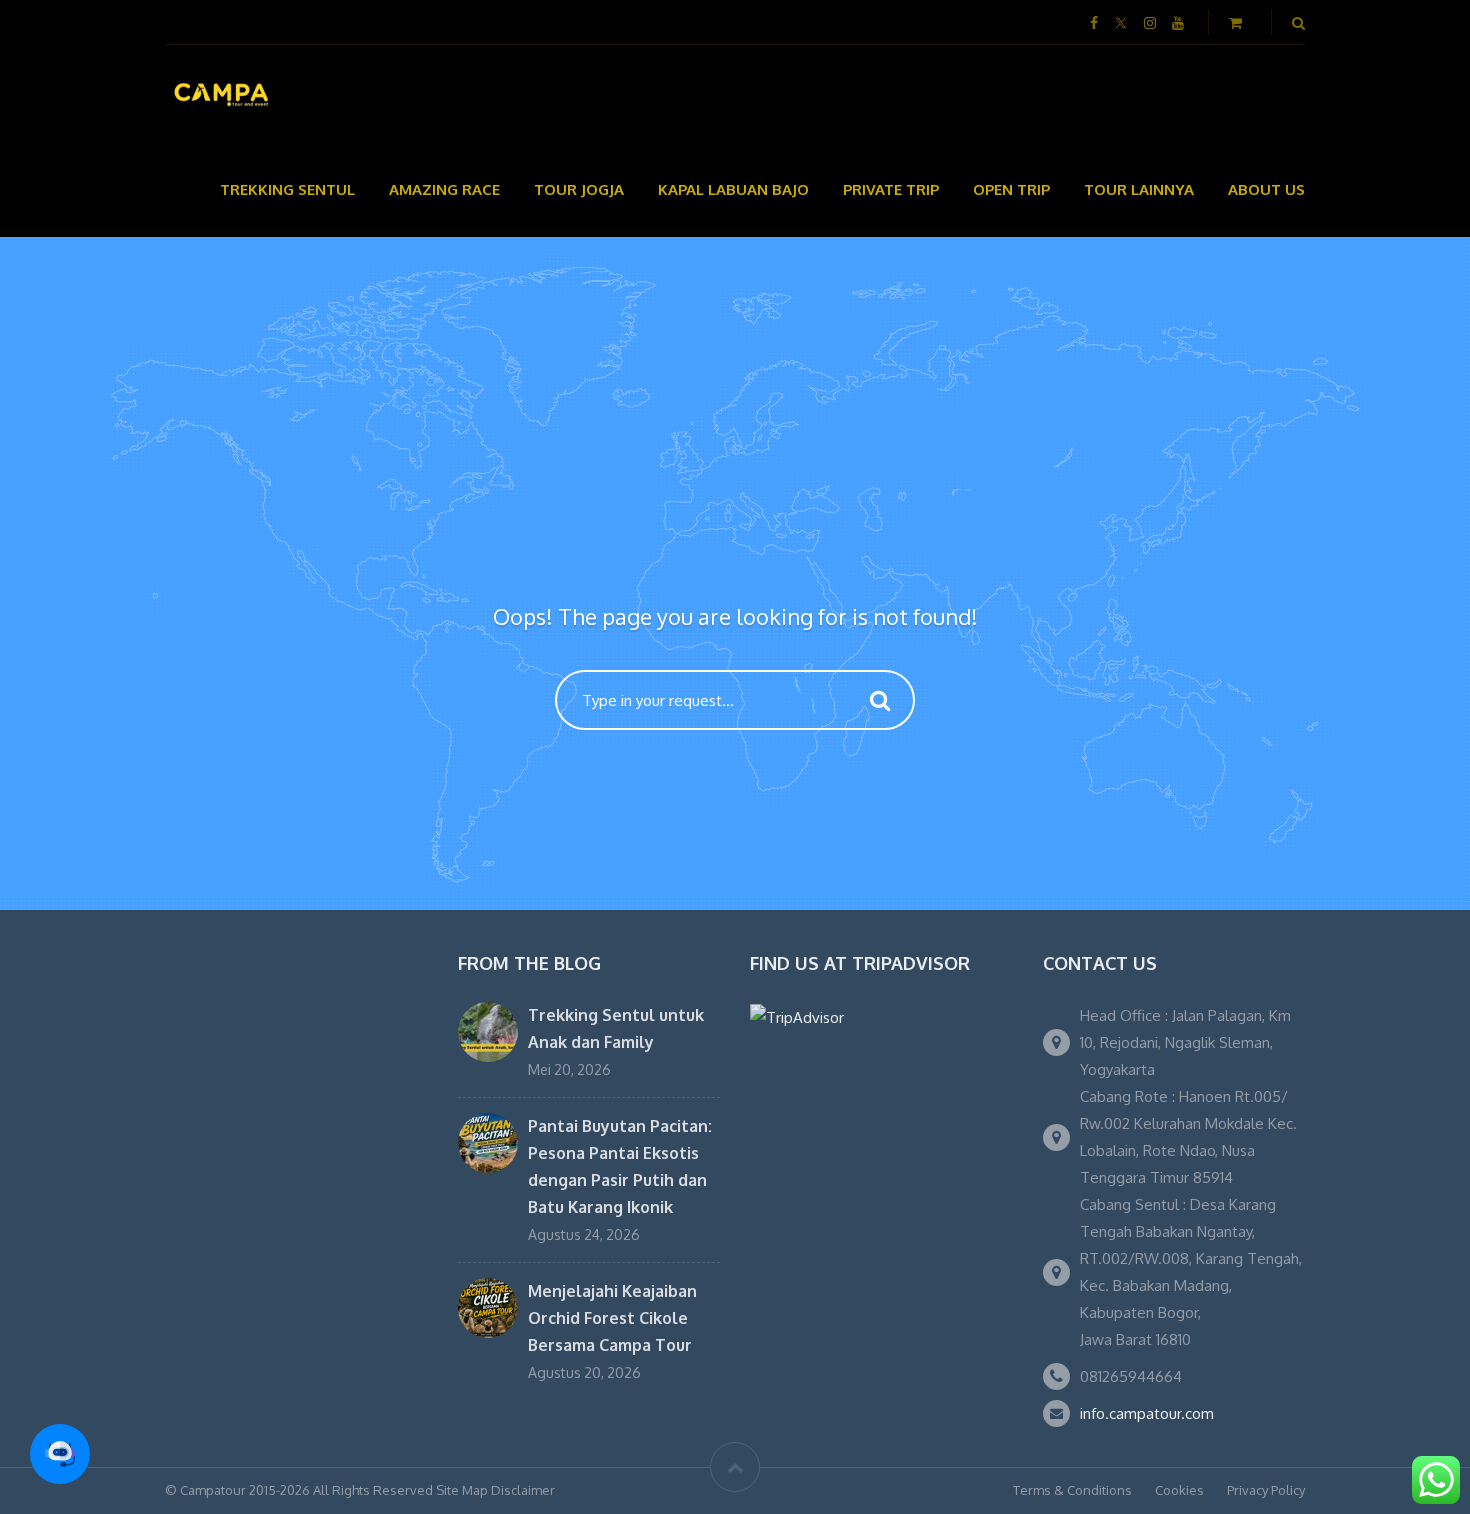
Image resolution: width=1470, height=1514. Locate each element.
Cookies (1179, 1490)
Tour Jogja (579, 189)
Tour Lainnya (1139, 189)
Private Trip (891, 189)
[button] (60, 1454)
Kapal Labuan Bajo (733, 189)
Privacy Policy (1266, 1490)
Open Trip (1011, 189)
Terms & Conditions (1072, 1490)
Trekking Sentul (287, 189)
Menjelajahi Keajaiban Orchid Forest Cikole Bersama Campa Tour (612, 1318)
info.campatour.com (1147, 1413)
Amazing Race (444, 189)
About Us (1266, 189)
